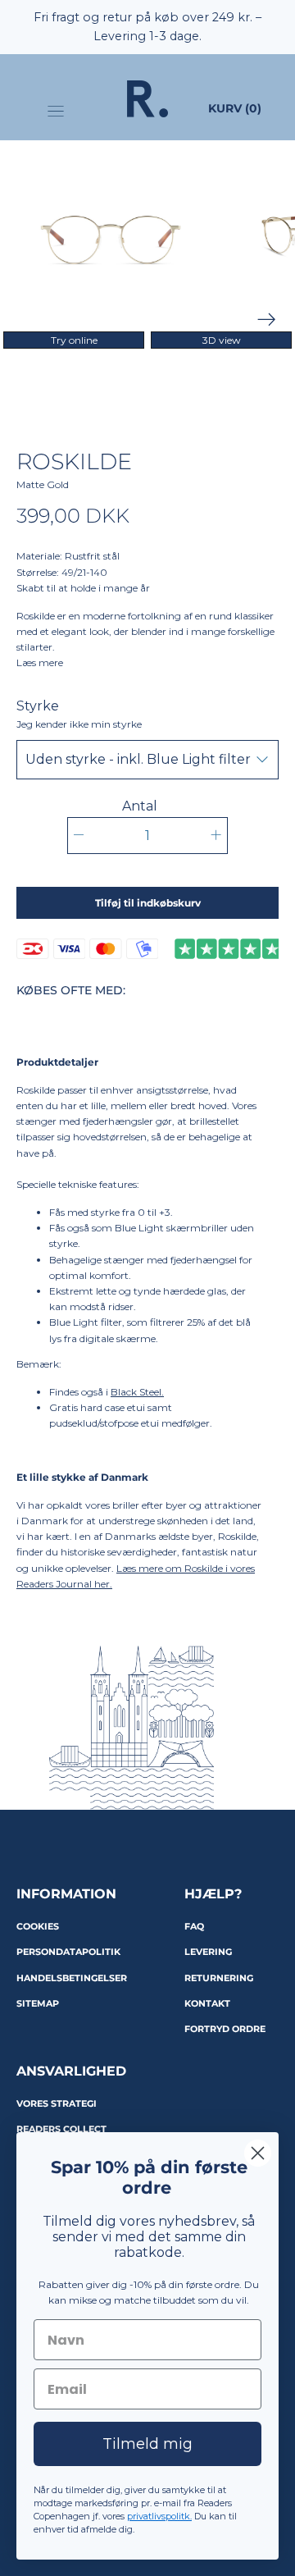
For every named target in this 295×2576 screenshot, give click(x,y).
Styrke (79, 715)
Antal (140, 806)
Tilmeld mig (147, 2444)
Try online (74, 340)
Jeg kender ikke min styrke (79, 724)
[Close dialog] (258, 2153)
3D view (222, 340)
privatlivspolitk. (159, 2516)
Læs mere (40, 662)
